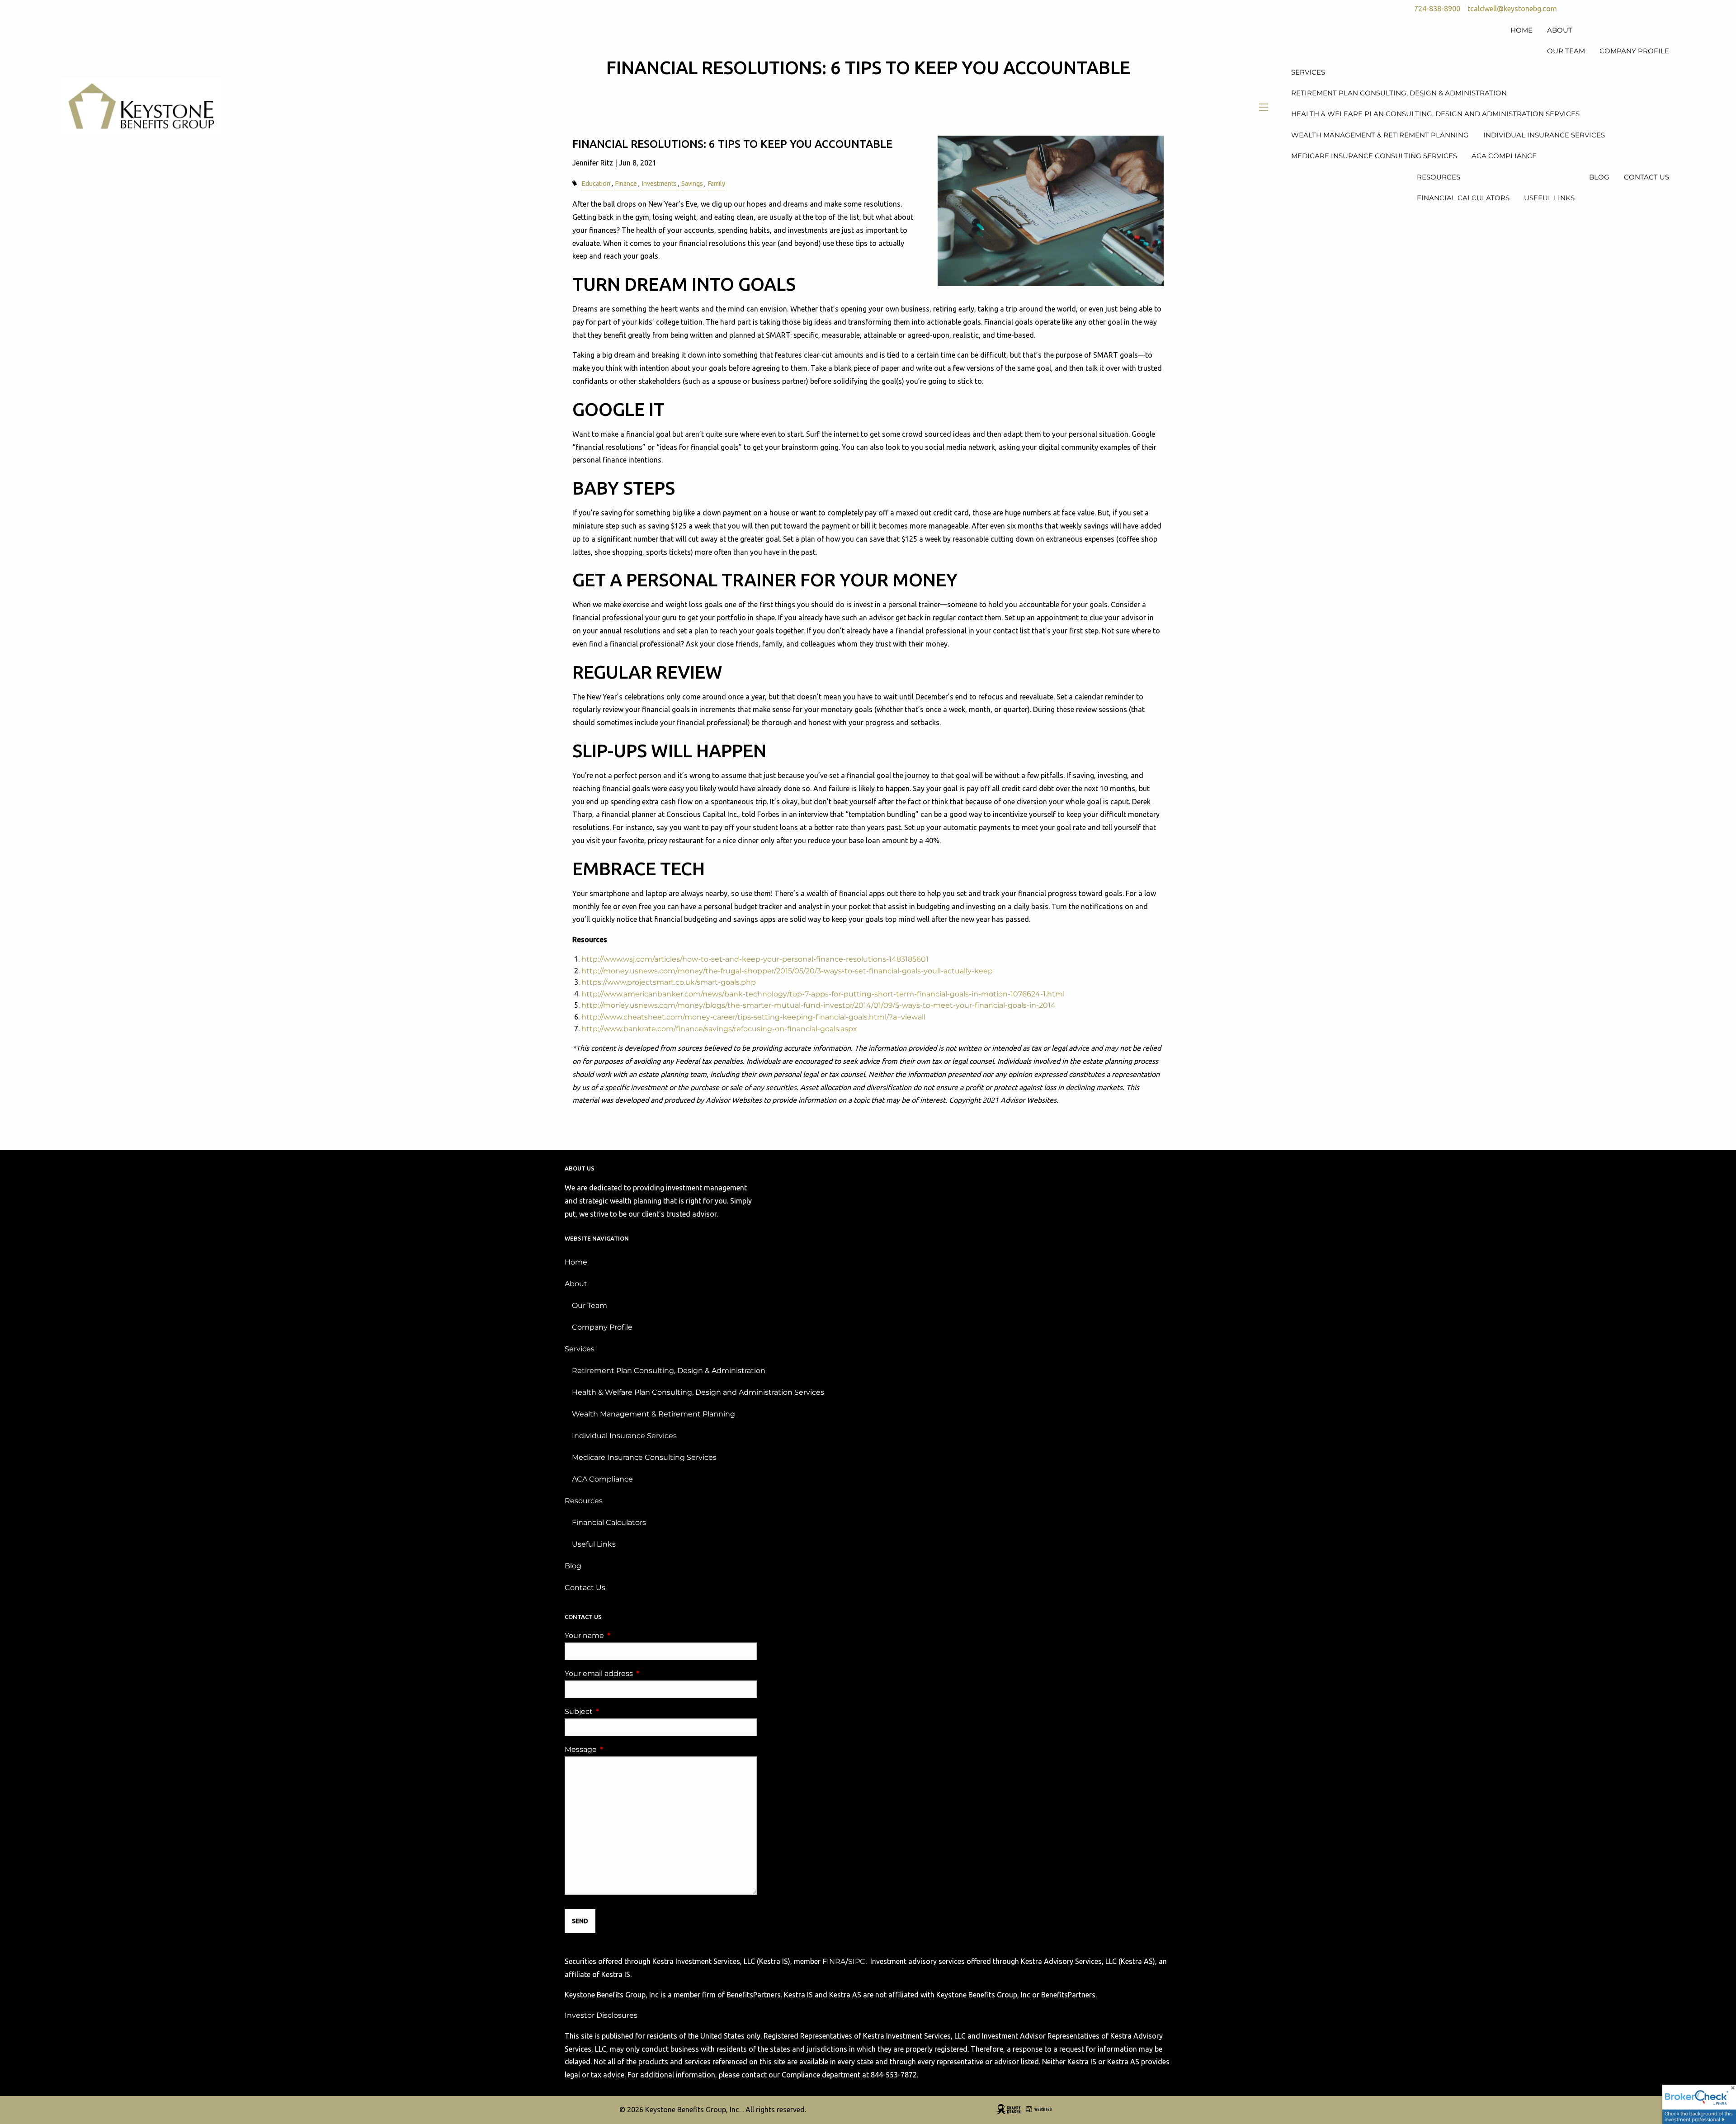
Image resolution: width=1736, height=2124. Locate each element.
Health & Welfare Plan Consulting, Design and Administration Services (698, 1392)
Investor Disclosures (601, 2015)
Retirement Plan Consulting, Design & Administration (669, 1371)
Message (618, 1749)
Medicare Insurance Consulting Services (644, 1457)
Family (716, 184)
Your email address (637, 1673)
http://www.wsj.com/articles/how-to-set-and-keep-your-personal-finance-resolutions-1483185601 (755, 959)
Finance (626, 184)
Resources (584, 1501)
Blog (573, 1566)
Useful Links (594, 1544)
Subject (616, 1711)
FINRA (834, 1961)
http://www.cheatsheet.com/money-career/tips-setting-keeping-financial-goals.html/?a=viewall (753, 1017)
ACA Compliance (602, 1479)
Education (596, 184)
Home (576, 1262)
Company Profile (602, 1327)
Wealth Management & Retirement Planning (653, 1414)
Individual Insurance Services (624, 1436)
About (576, 1284)
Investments (659, 184)
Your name (622, 1635)
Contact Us (585, 1588)
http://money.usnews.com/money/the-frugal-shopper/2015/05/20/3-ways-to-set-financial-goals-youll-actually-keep (787, 971)
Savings (692, 184)
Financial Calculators (609, 1522)
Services (580, 1349)
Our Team (590, 1305)
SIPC (857, 1961)
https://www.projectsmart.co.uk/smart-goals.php (669, 982)
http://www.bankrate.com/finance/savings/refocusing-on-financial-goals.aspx (719, 1029)
